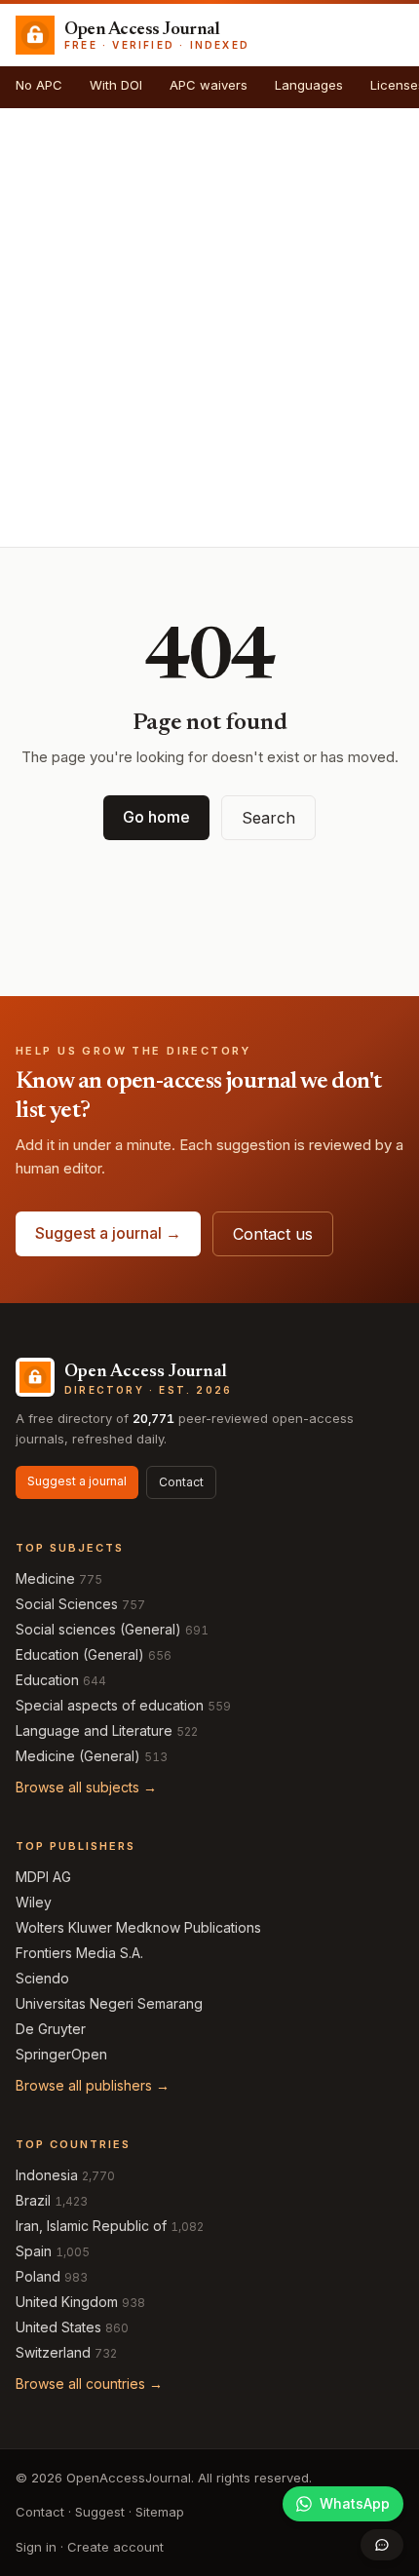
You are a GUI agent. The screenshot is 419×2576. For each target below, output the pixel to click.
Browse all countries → (89, 2384)
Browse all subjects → (86, 1787)
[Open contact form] (382, 2545)
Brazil (33, 2200)
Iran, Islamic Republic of (91, 2226)
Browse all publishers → (93, 2085)
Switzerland (53, 2352)
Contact (181, 1482)
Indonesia (47, 2175)
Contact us (273, 1234)
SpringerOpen (61, 2054)
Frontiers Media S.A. (79, 1953)
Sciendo (42, 1978)
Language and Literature (94, 1730)
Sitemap (160, 2512)
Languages (309, 85)
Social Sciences (67, 1604)
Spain (34, 2251)
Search (268, 818)
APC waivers (209, 85)
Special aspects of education (110, 1705)
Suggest (100, 2512)
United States (58, 2327)
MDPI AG (43, 1877)
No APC (39, 85)
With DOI (116, 85)
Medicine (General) (78, 1756)
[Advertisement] (209, 327)
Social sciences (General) (98, 1629)
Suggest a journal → (108, 1233)
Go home (156, 817)
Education (47, 1680)
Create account (115, 2547)
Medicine (45, 1578)
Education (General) (80, 1654)
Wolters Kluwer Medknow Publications (138, 1927)
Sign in (36, 2547)
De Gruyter (51, 2029)
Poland (38, 2276)
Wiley (34, 1902)
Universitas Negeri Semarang (109, 2003)
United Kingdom (67, 2302)
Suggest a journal (77, 1481)
